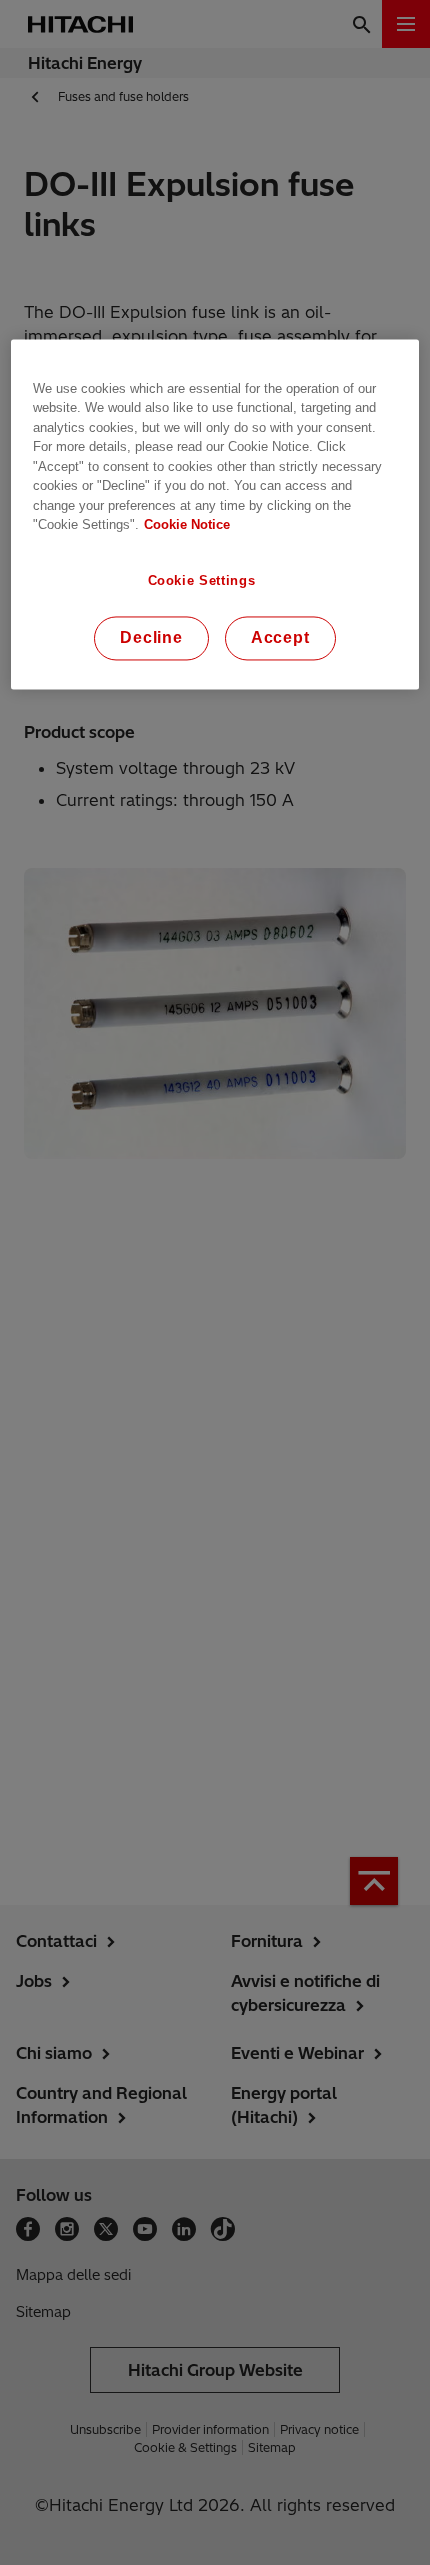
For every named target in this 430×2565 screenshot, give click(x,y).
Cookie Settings (202, 580)
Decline (151, 638)
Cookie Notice (187, 525)
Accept (280, 638)
